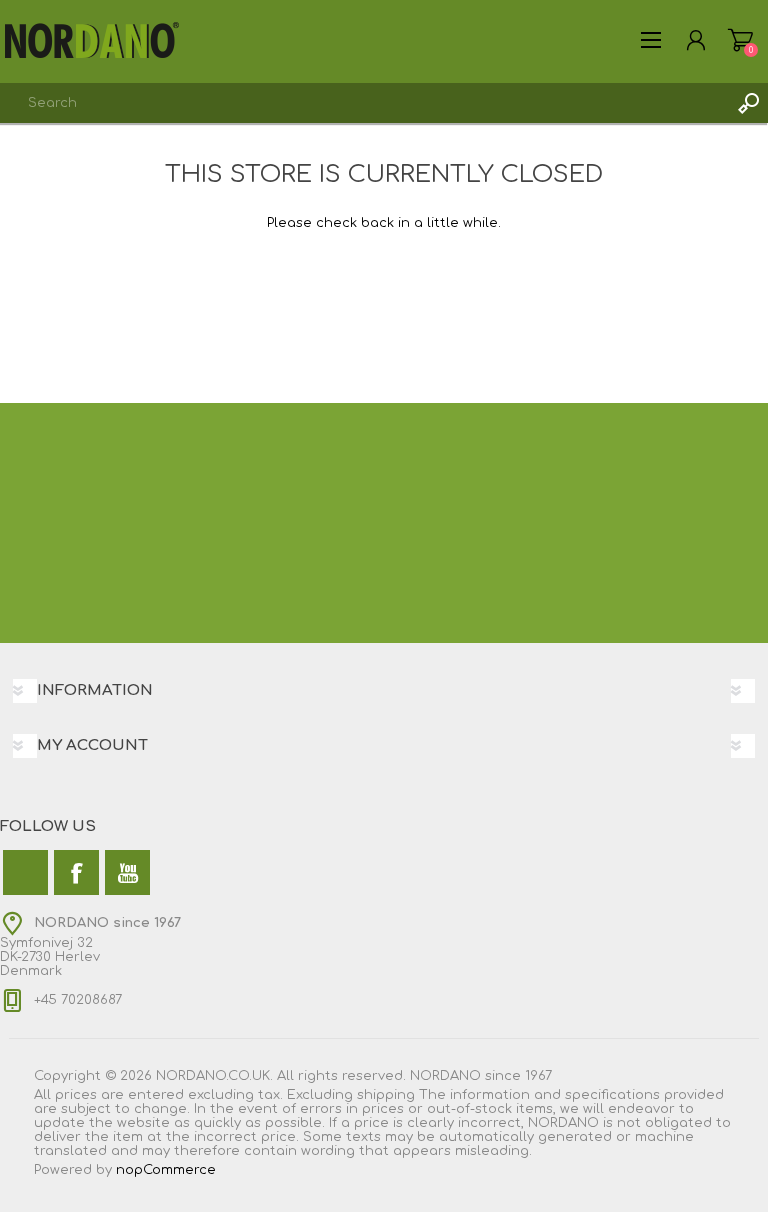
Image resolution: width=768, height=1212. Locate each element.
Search (748, 103)
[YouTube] (127, 872)
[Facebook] (76, 872)
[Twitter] (25, 872)
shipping (386, 1095)
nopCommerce (166, 1170)
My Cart (740, 40)
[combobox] (364, 103)
